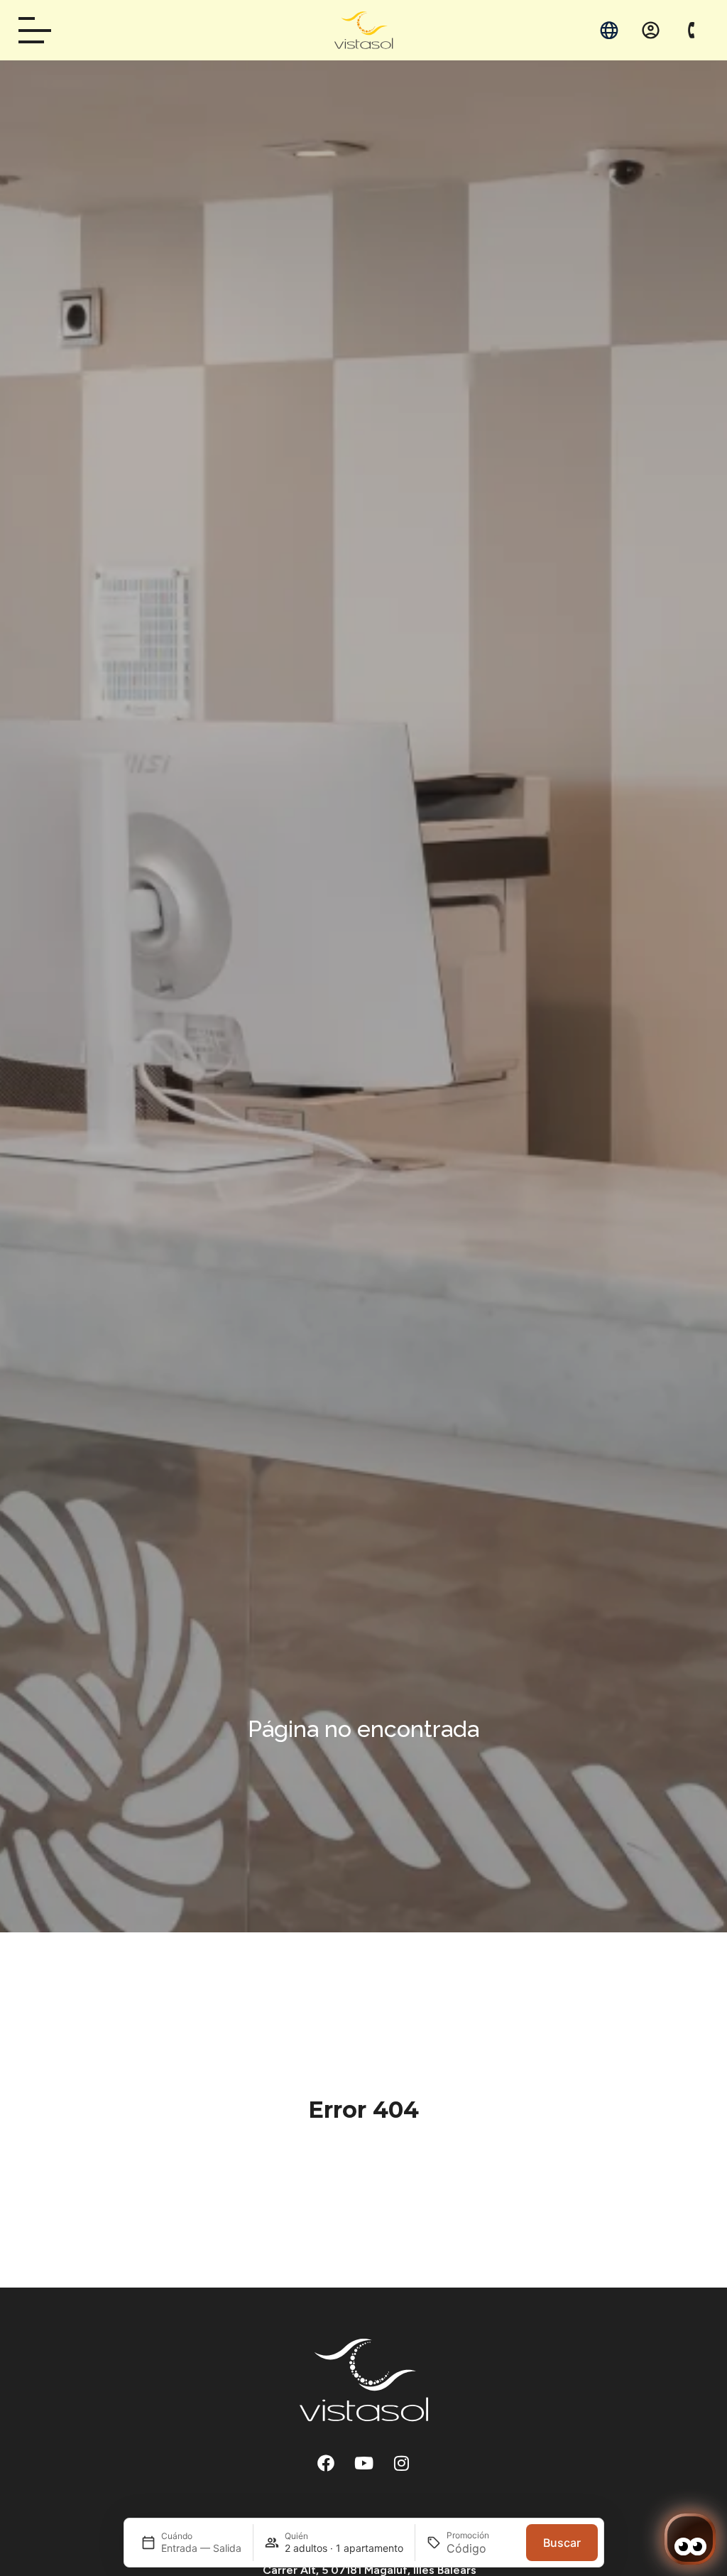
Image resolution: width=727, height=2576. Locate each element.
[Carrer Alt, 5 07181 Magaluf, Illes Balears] (257, 2570)
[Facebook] (326, 2463)
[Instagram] (401, 2463)
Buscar (562, 2543)
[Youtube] (363, 2463)
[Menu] (40, 30)
